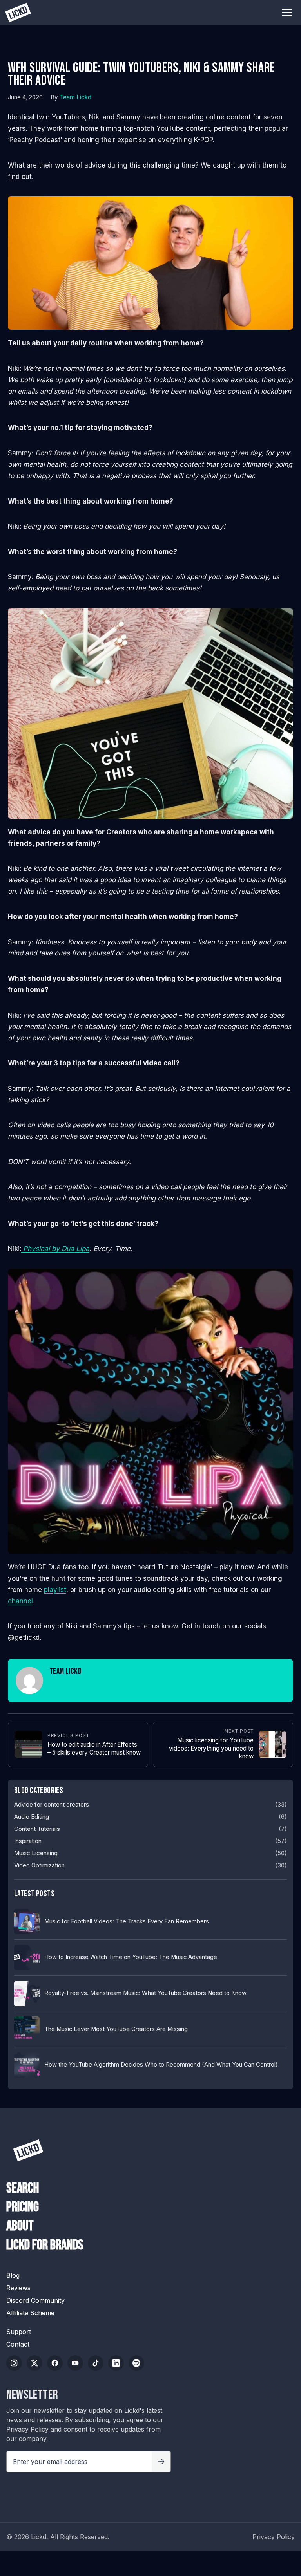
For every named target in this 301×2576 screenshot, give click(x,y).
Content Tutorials (37, 1829)
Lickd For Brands (45, 2246)
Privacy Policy (27, 2429)
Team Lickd (75, 97)
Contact (18, 2344)
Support (19, 2332)
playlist (55, 1589)
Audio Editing (32, 1817)
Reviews (18, 2288)
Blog (13, 2275)
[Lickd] (28, 2150)
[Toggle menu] (287, 13)
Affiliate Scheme (30, 2313)
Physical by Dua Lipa (55, 1248)
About (20, 2226)
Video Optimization (39, 1865)
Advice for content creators (52, 1805)
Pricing (23, 2208)
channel (20, 1601)
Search (23, 2189)
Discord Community (35, 2300)
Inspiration (28, 1841)
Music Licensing (36, 1853)
